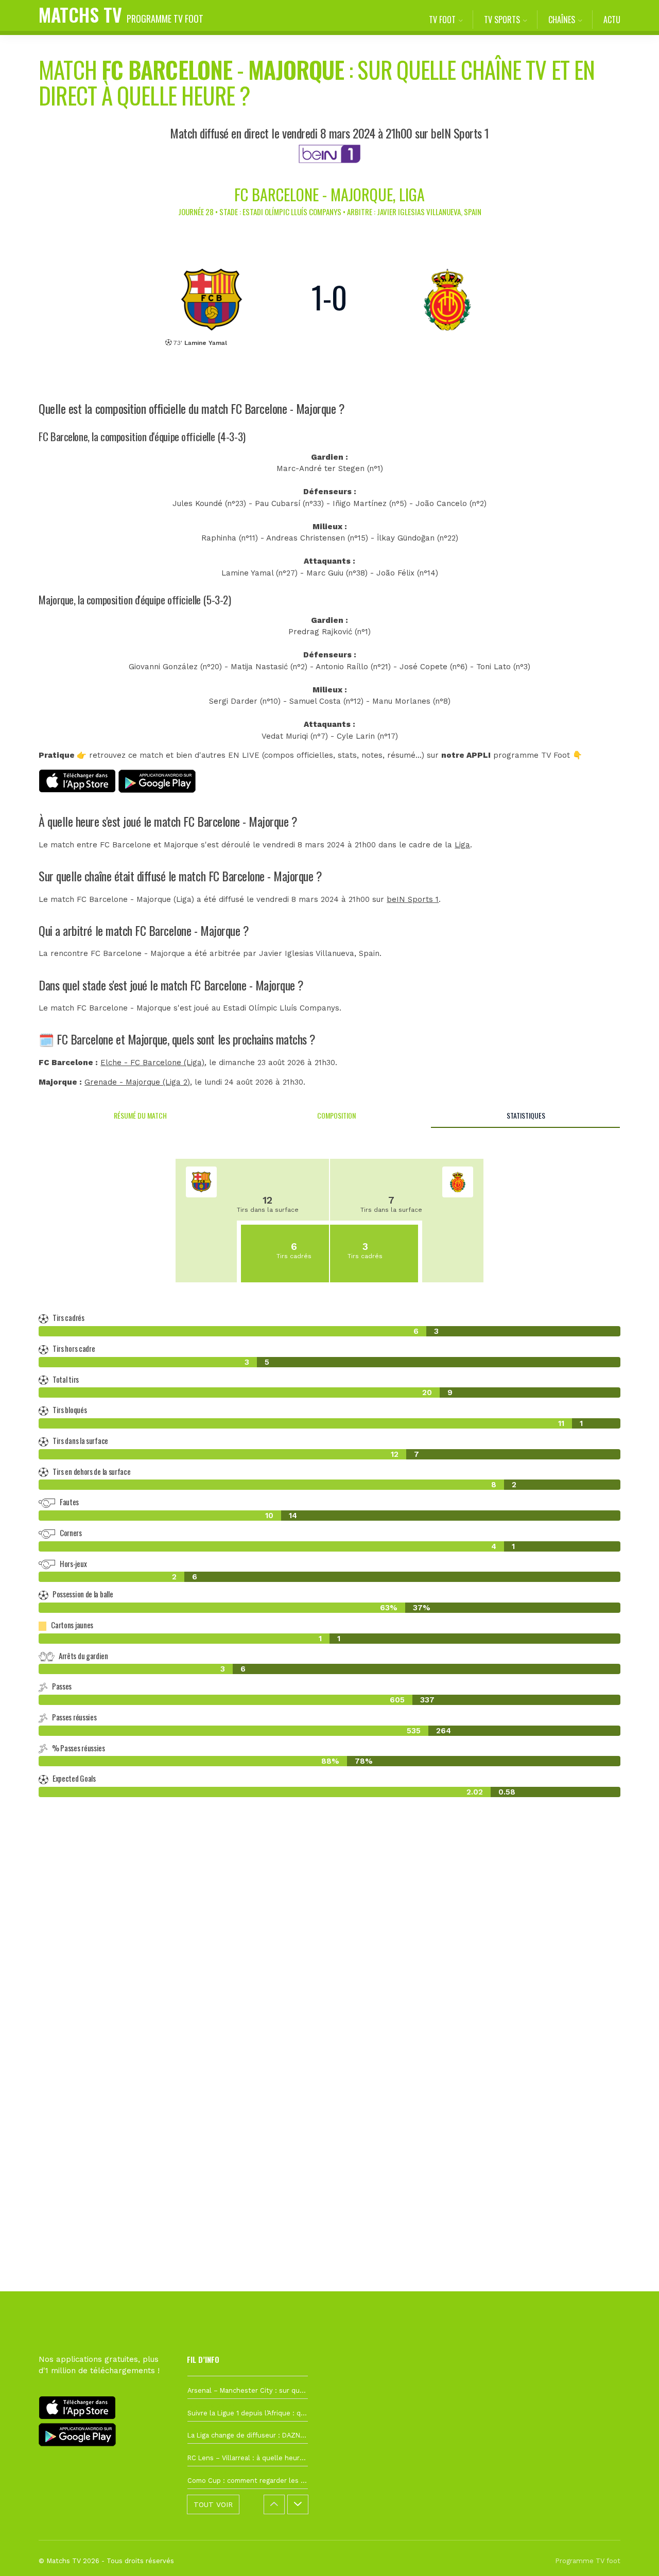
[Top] (631, 2553)
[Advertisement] (329, 1993)
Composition (336, 1115)
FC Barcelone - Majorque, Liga (329, 194)
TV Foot (442, 20)
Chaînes (562, 20)
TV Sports (502, 20)
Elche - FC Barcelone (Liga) (152, 1063)
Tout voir (213, 2504)
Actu (612, 20)
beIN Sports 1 (413, 899)
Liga (462, 845)
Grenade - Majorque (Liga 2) (137, 1082)
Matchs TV (121, 14)
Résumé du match (140, 1115)
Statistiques (526, 1115)
